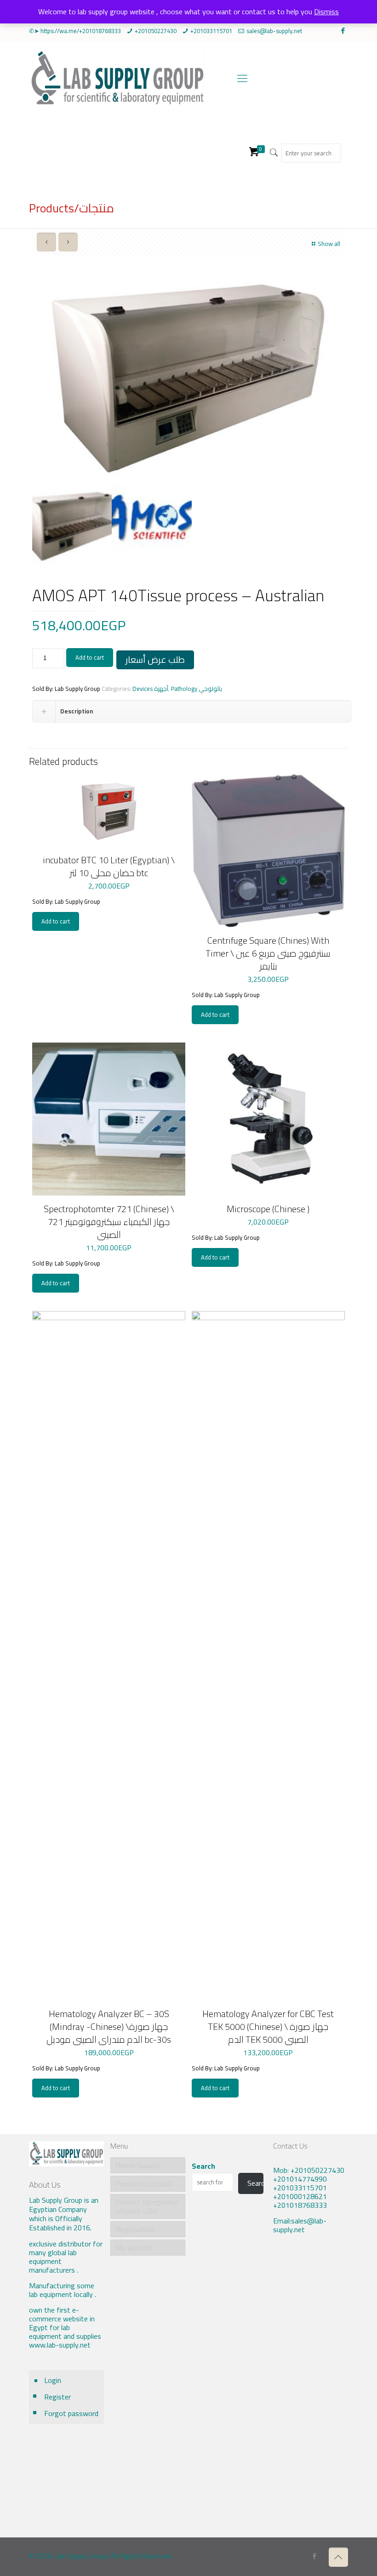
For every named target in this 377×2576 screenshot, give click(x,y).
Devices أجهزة (150, 689)
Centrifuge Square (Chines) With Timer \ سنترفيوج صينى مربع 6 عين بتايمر (268, 953)
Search (203, 2166)
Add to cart (90, 657)
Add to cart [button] (56, 921)
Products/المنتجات (144, 2183)
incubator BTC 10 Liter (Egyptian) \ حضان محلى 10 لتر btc (109, 866)
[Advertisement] (311, 2393)
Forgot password (71, 2413)
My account (134, 2247)
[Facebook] (343, 31)
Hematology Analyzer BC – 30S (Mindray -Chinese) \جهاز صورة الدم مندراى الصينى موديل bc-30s (109, 2026)
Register (57, 2397)
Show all (329, 244)
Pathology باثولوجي (197, 689)
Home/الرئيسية (138, 2165)
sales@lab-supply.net (274, 31)
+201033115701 (211, 31)
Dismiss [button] (326, 11)
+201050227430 (156, 31)
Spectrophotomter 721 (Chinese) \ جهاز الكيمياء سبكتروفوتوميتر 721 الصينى (109, 1222)
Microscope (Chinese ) (268, 1209)
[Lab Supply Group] (117, 78)
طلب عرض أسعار (155, 660)
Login (53, 2380)
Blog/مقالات (135, 2229)
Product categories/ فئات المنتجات (147, 2206)
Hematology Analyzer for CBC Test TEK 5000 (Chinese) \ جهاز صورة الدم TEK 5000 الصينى (268, 2026)
